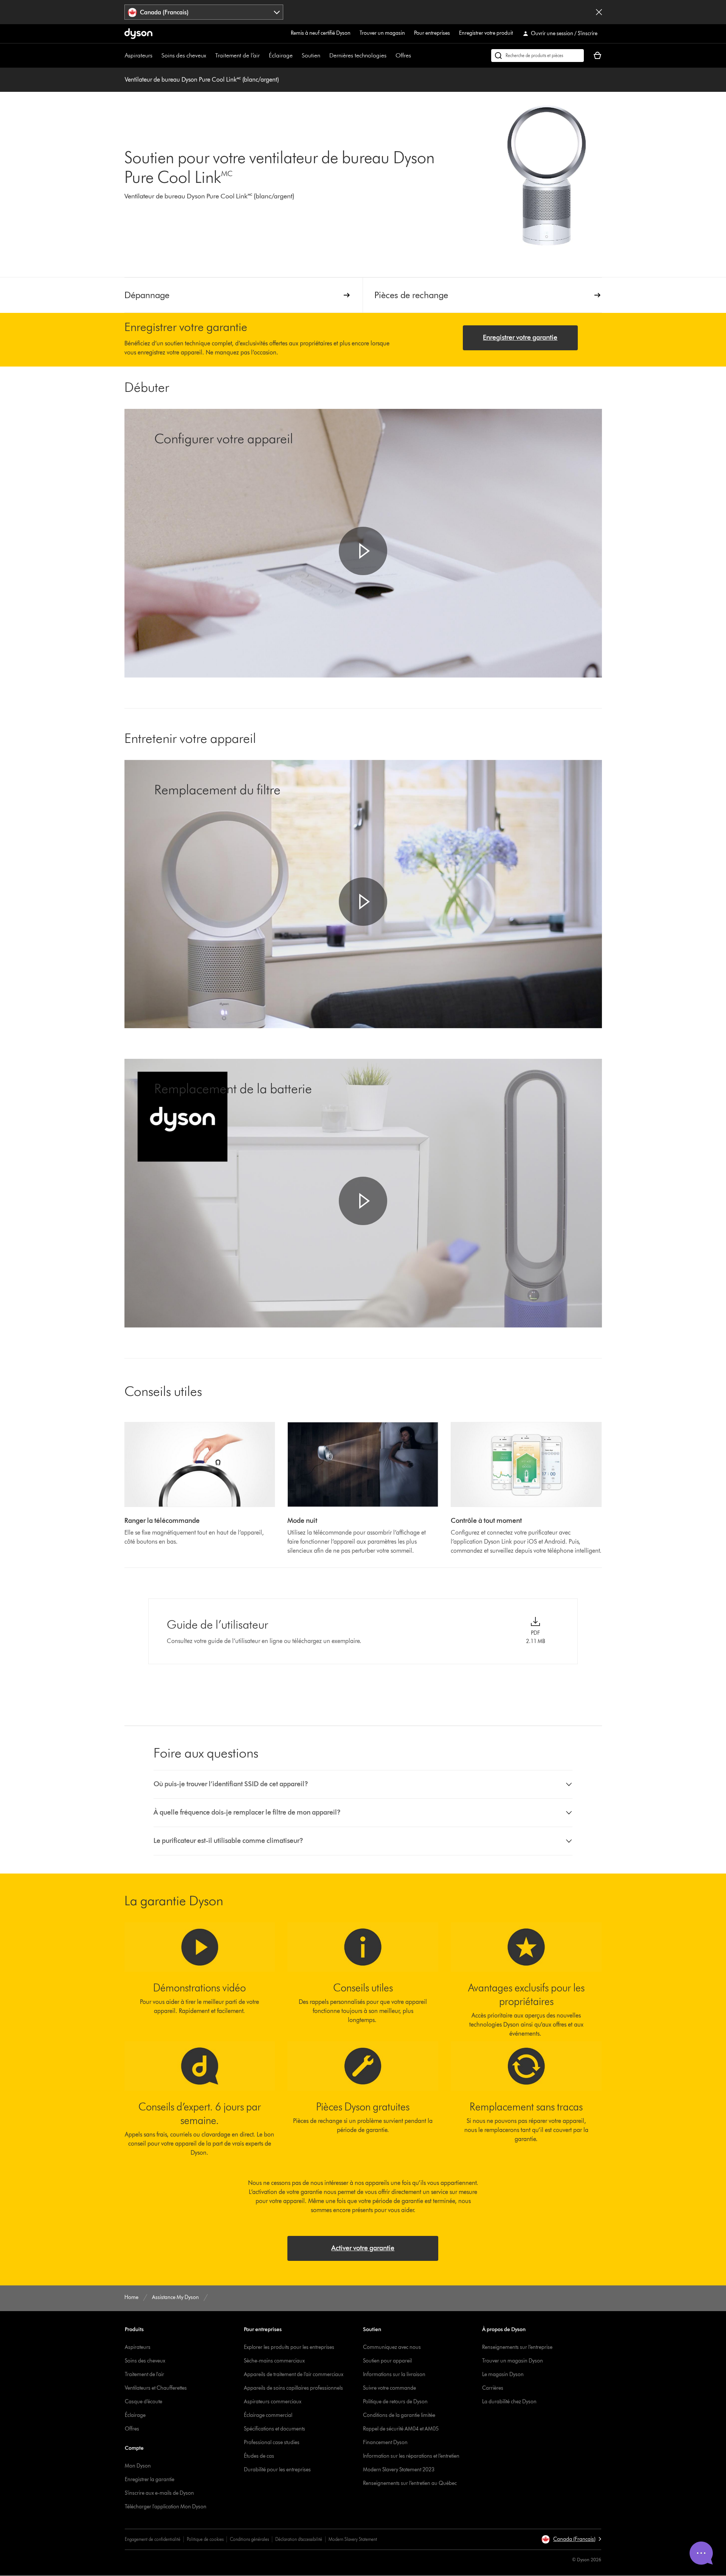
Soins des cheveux (184, 55)
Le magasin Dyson (503, 2374)
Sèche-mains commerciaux (274, 2361)
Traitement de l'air (144, 2374)
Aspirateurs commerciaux (273, 2402)
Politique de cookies (205, 2539)
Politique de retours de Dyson (395, 2402)
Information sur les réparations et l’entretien (411, 2456)
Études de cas (259, 2456)
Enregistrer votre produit (486, 33)
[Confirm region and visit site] (599, 12)
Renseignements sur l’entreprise (517, 2347)
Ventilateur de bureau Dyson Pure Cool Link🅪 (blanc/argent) (202, 80)
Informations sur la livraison (394, 2374)
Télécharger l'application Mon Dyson (166, 2507)
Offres (403, 55)
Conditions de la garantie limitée (399, 2415)
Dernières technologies (358, 55)
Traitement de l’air (237, 55)
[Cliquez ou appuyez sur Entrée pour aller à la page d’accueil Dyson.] (138, 34)
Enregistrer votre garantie (520, 337)
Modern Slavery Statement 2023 (399, 2470)
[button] (363, 551)
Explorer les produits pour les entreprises (289, 2347)
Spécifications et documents (275, 2429)
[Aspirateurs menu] (156, 56)
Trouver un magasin (382, 33)
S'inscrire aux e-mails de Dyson (159, 2493)
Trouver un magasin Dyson (513, 2361)
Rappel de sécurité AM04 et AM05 (401, 2429)
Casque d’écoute (143, 2402)
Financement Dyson (385, 2442)
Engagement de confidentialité (153, 2539)
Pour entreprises (432, 33)
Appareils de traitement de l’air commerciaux (294, 2374)
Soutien (311, 55)
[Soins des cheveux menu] (210, 56)
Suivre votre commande (389, 2388)
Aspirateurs (139, 55)
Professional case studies (272, 2442)
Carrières (493, 2388)
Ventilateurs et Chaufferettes (156, 2388)
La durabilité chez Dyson (509, 2402)
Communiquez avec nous (392, 2347)
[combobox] (204, 12)
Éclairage (281, 55)
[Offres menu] (415, 56)
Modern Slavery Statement (353, 2539)
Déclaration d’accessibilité (299, 2539)
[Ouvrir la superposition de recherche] (538, 56)
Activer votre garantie (363, 2248)
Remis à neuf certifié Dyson (321, 33)
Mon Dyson (138, 2466)
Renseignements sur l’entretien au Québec (410, 2483)
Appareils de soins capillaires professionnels (293, 2388)
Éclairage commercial (268, 2415)
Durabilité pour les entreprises (277, 2470)
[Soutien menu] (324, 56)
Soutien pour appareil (387, 2361)
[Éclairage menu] (296, 56)
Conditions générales (249, 2539)
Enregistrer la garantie (150, 2479)
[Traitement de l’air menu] (264, 56)
